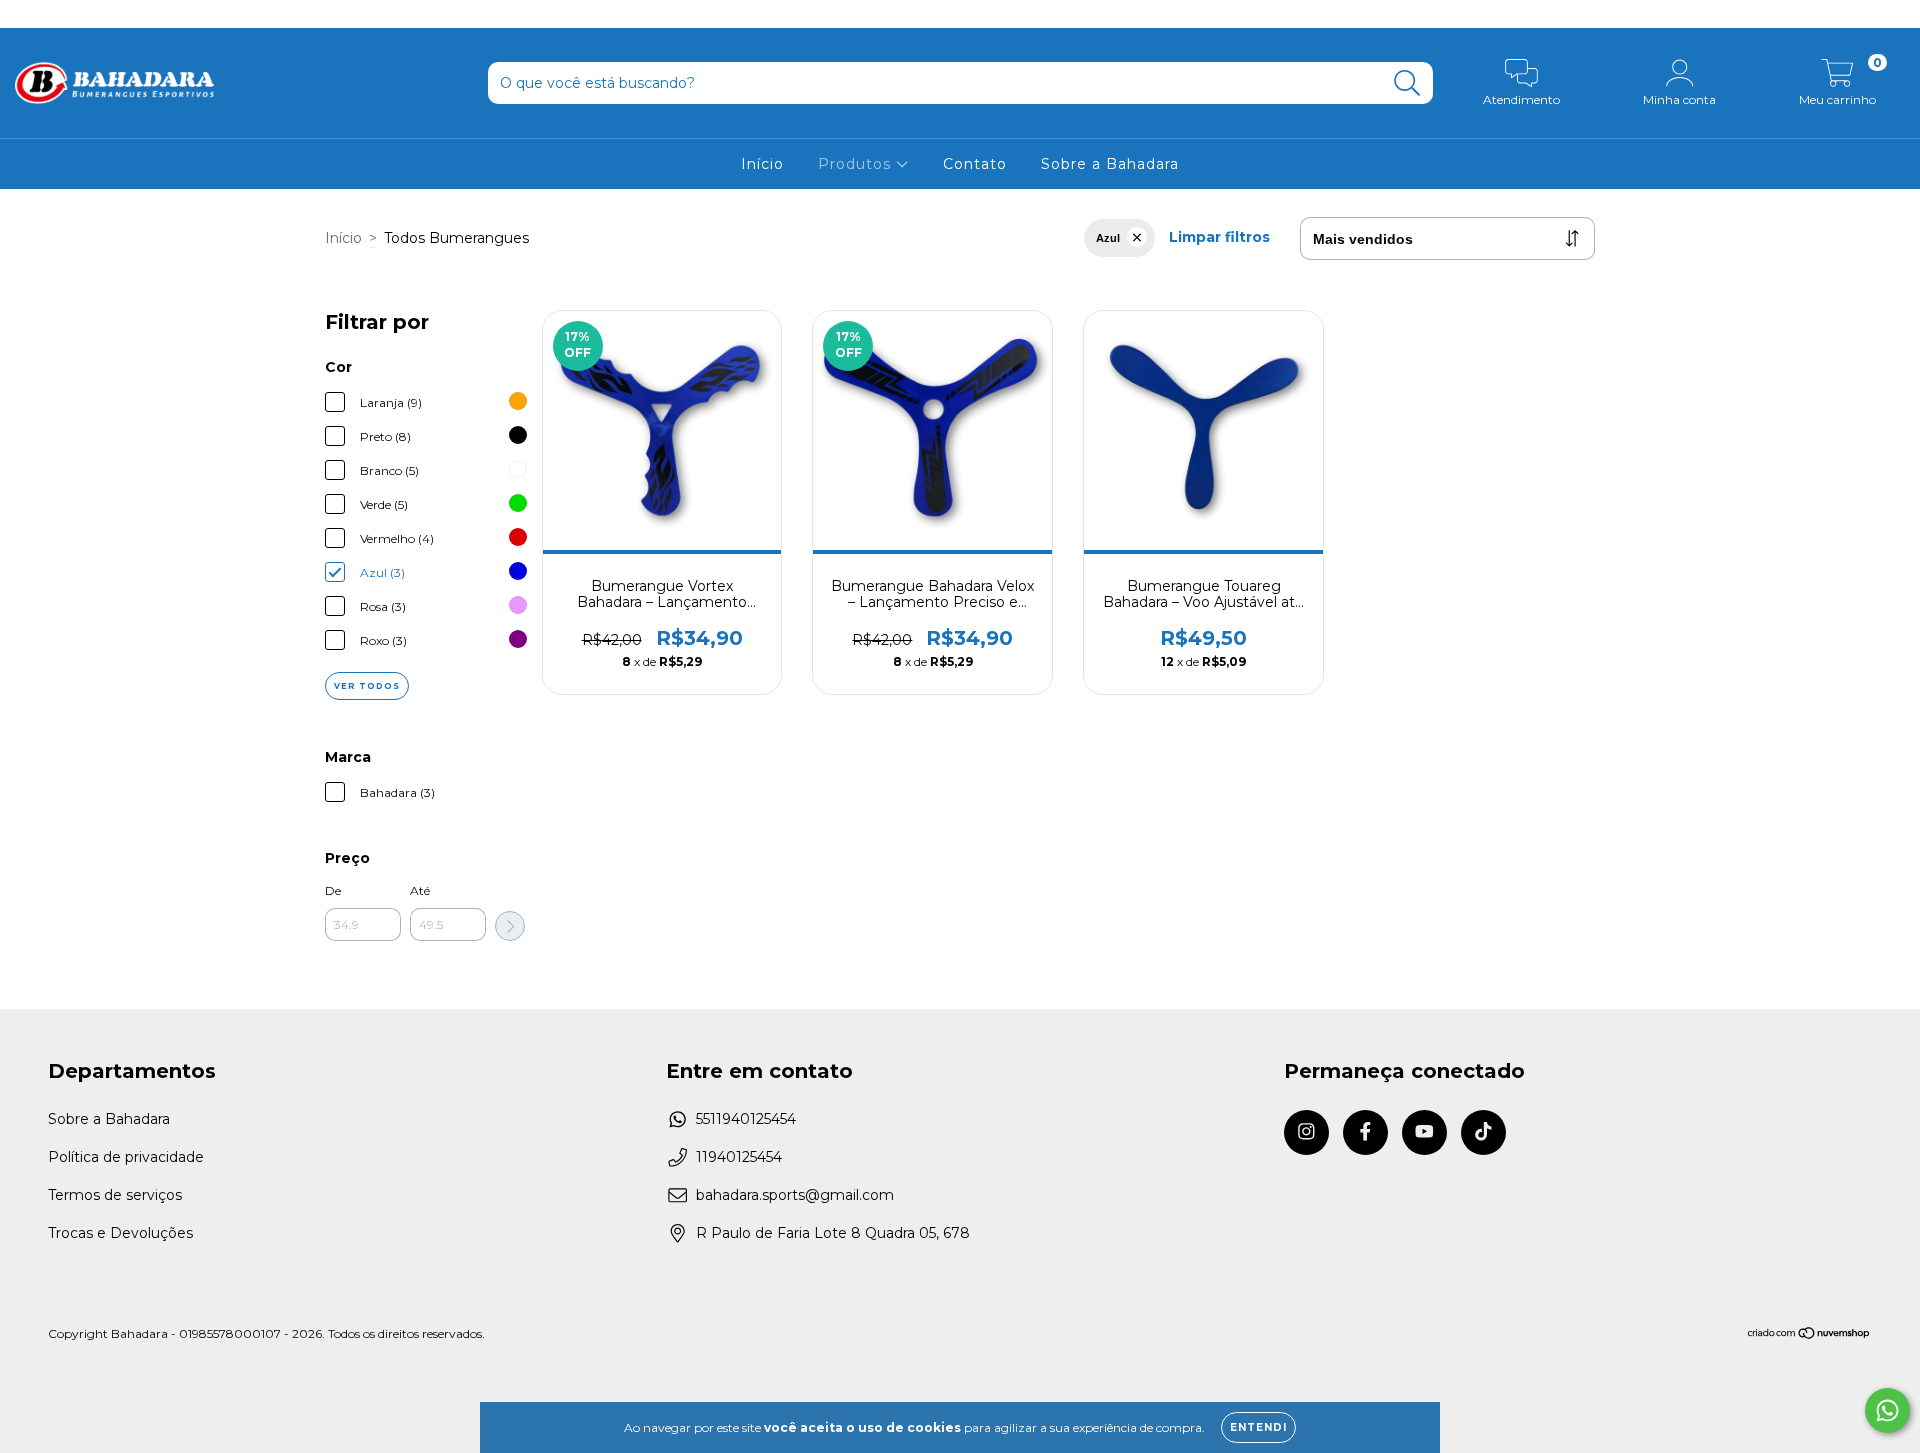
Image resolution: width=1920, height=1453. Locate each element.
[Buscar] (1407, 83)
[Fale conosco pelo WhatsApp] (1887, 1410)
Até (420, 890)
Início (762, 164)
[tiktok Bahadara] (119, 14)
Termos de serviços (115, 1195)
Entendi (1258, 1427)
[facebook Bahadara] (60, 14)
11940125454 (739, 1157)
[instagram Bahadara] (30, 14)
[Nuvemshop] (1809, 1334)
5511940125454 (746, 1119)
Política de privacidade (126, 1157)
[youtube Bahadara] (91, 14)
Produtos (857, 164)
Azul (1108, 238)
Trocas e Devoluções (120, 1233)
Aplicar (510, 926)
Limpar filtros (1219, 237)
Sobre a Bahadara (1110, 164)
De (333, 890)
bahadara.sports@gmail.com (795, 1195)
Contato (975, 164)
